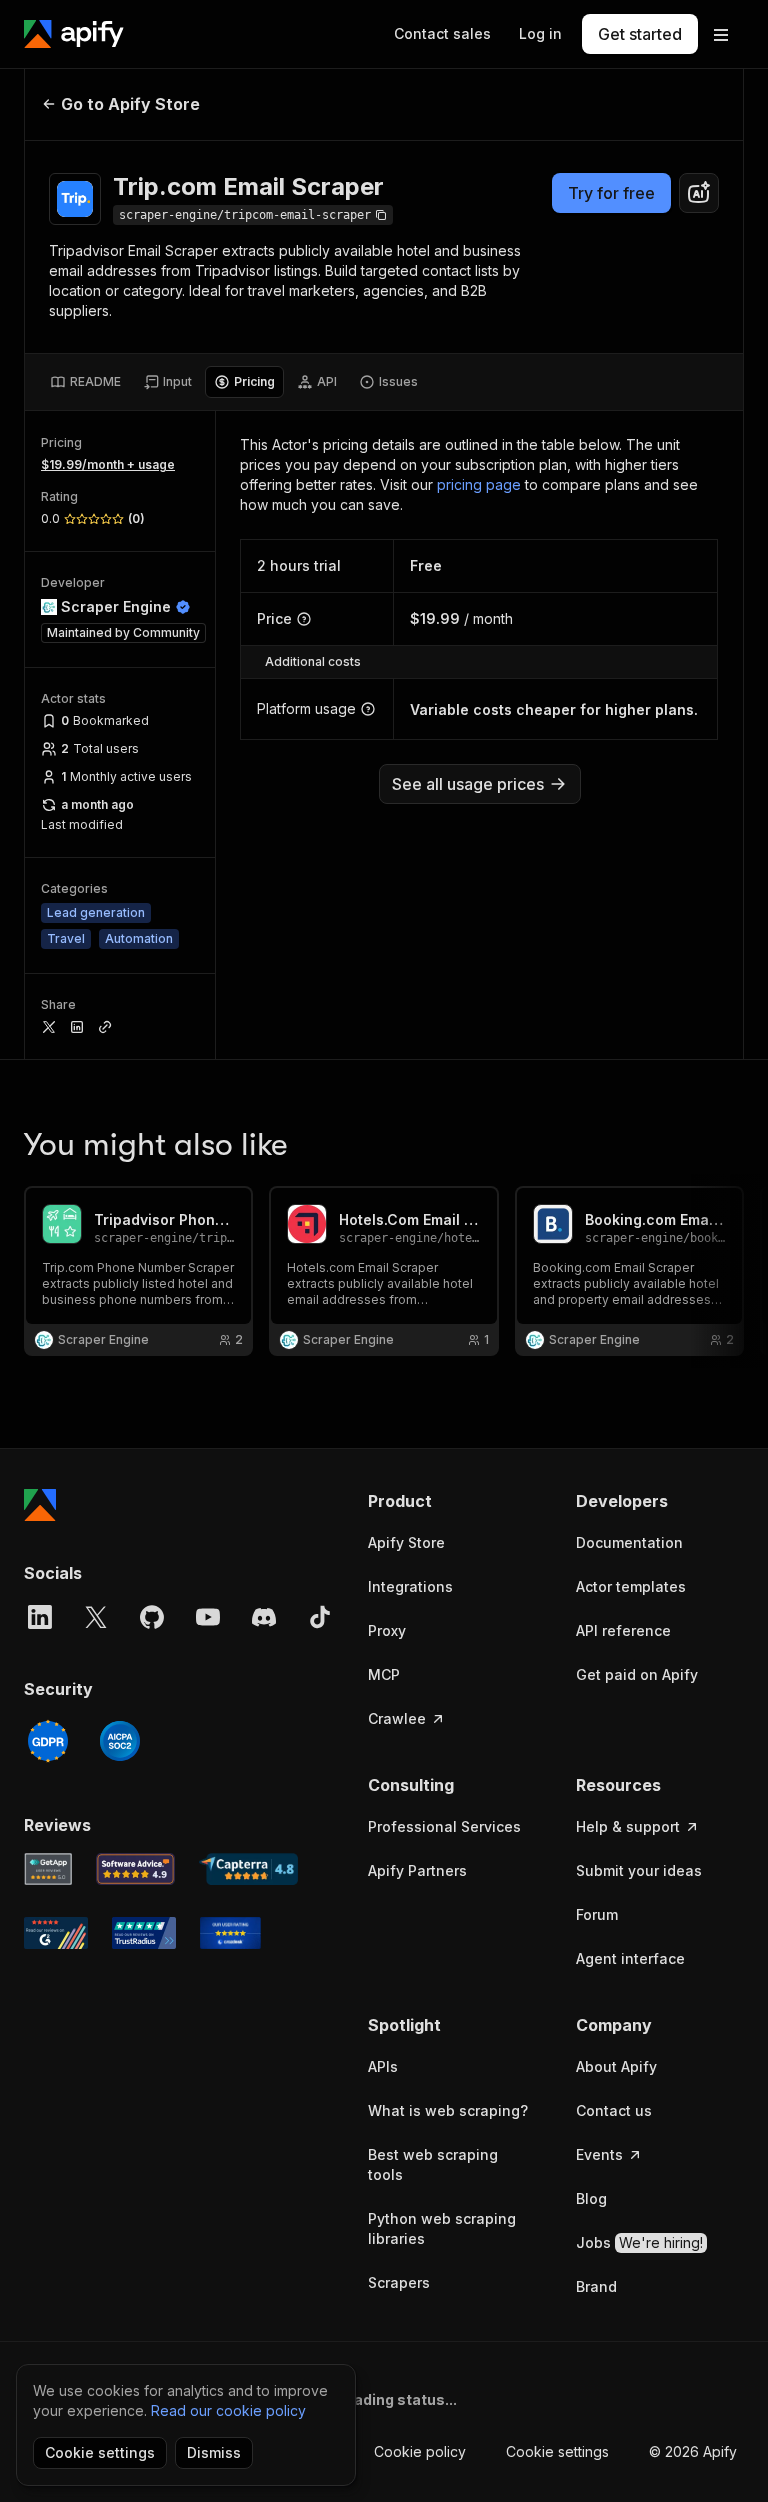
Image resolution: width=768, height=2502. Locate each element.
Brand (596, 2286)
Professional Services (444, 1826)
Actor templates (631, 1586)
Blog (591, 2198)
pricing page (479, 484)
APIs (383, 2066)
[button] (452, 1501)
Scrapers (399, 2282)
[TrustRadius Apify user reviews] (144, 1933)
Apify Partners (417, 1870)
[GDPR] (48, 1741)
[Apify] (74, 34)
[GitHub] (152, 1617)
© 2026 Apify (693, 2451)
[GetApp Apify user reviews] (48, 1869)
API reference (623, 1630)
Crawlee (397, 1718)
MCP (384, 1674)
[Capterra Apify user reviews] (248, 1869)
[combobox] (699, 193)
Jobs (639, 2242)
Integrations (410, 1586)
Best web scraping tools (433, 2164)
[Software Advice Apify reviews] (136, 1869)
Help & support (628, 1826)
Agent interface (630, 1958)
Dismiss (214, 2452)
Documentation (629, 1542)
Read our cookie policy (228, 2410)
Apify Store (406, 1542)
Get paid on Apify (637, 1674)
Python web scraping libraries (442, 2228)
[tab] (85, 382)
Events (599, 2154)
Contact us (614, 2110)
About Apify (616, 2066)
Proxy (387, 1630)
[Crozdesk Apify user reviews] (230, 1933)
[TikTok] (320, 1617)
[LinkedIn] (40, 1617)
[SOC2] (120, 1741)
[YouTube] (208, 1617)
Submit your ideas (639, 1870)
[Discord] (264, 1617)
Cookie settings (557, 2451)
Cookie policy (420, 2451)
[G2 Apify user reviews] (56, 1933)
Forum (597, 1914)
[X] (96, 1617)
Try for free (611, 193)
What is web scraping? (448, 2110)
